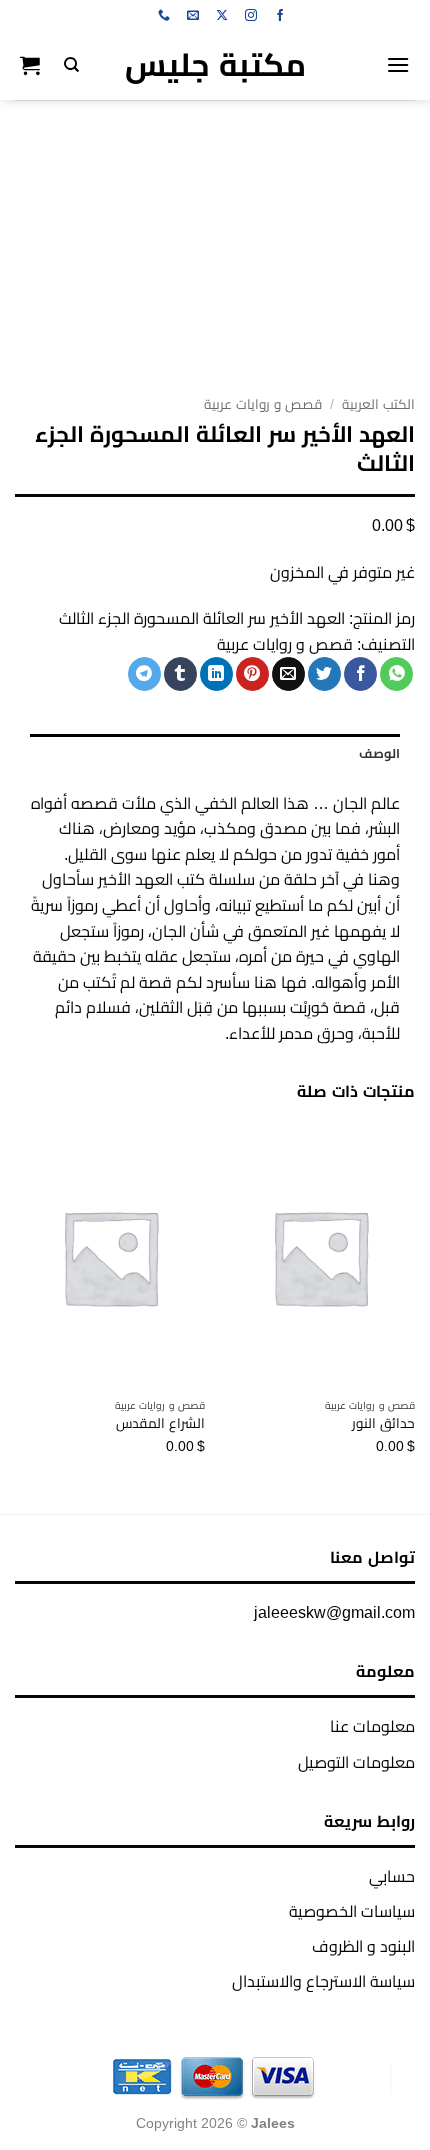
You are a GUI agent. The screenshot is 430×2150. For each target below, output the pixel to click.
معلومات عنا (372, 1726)
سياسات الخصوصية (352, 1911)
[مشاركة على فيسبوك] (360, 674)
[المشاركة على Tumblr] (180, 674)
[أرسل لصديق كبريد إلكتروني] (288, 674)
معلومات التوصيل (356, 1762)
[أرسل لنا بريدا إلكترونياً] (193, 16)
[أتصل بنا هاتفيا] (164, 16)
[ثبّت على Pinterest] (252, 674)
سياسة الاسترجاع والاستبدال (323, 1981)
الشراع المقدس (160, 1423)
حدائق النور (383, 1423)
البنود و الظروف (363, 1946)
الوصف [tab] (379, 753)
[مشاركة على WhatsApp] (396, 674)
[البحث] (71, 65)
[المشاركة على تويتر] (324, 674)
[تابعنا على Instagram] (251, 16)
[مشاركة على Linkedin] (216, 674)
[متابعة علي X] (222, 16)
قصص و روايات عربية (263, 404)
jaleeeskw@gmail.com (334, 1612)
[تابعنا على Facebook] (280, 16)
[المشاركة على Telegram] (144, 674)
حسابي (392, 1876)
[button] (398, 64)
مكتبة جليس (215, 65)
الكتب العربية (378, 404)
